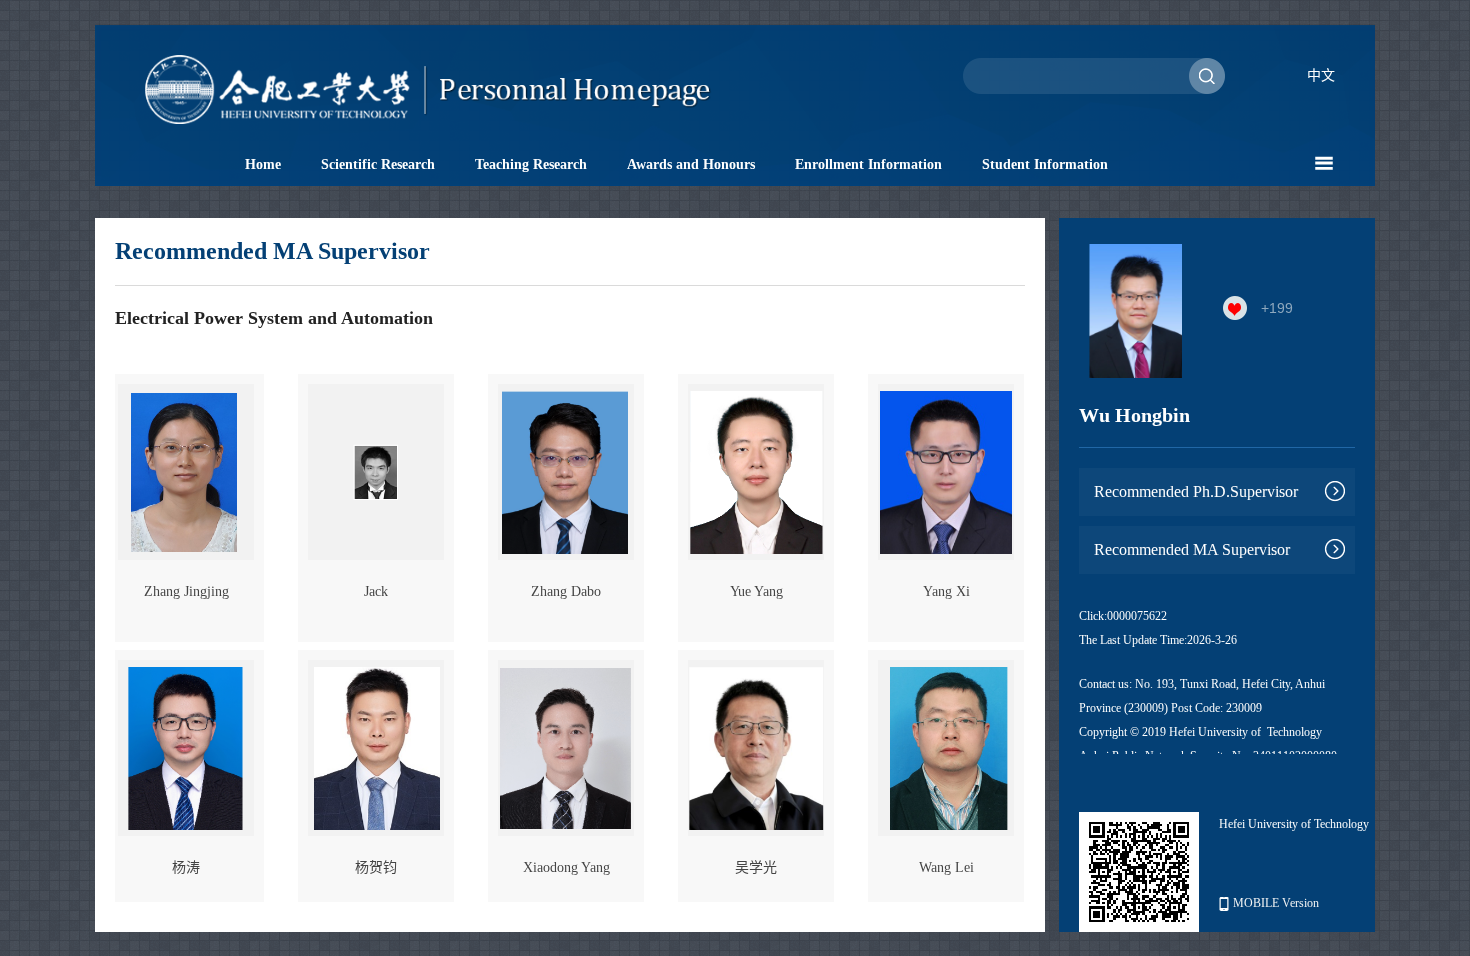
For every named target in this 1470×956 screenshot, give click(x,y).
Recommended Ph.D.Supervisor (1196, 491)
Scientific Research (378, 164)
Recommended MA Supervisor (1192, 549)
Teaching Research (531, 164)
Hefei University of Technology (1294, 824)
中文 (1321, 75)
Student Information (1045, 164)
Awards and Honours (691, 164)
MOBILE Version (1276, 903)
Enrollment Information (868, 164)
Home (263, 164)
